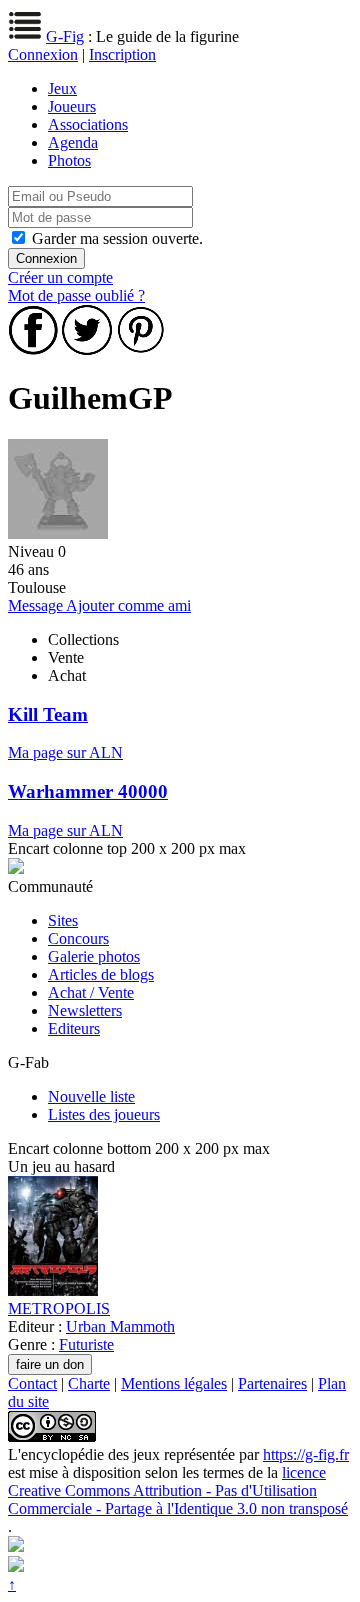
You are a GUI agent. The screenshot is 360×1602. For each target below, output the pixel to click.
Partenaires (272, 1383)
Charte (89, 1383)
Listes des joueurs (104, 1114)
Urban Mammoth (120, 1326)
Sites (63, 920)
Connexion (43, 54)
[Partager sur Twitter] (87, 349)
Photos (69, 160)
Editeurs (74, 1028)
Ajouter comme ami (128, 605)
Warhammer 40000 (88, 791)
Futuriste (86, 1344)
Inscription (122, 54)
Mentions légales (174, 1383)
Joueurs (72, 106)
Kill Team (48, 714)
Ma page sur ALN (65, 752)
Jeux (62, 88)
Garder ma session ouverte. (117, 238)
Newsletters (85, 1010)
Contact (32, 1383)
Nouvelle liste (91, 1096)
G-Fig (65, 36)
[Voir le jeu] (53, 1290)
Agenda (73, 142)
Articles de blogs (101, 974)
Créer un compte (60, 277)
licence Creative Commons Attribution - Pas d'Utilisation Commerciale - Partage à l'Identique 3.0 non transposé (178, 1490)
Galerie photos (94, 956)
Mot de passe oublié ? (76, 295)
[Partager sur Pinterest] (141, 349)
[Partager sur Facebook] (33, 349)
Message (37, 605)
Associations (88, 124)
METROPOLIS (59, 1308)
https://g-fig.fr (306, 1454)
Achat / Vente (91, 992)
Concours (78, 938)
